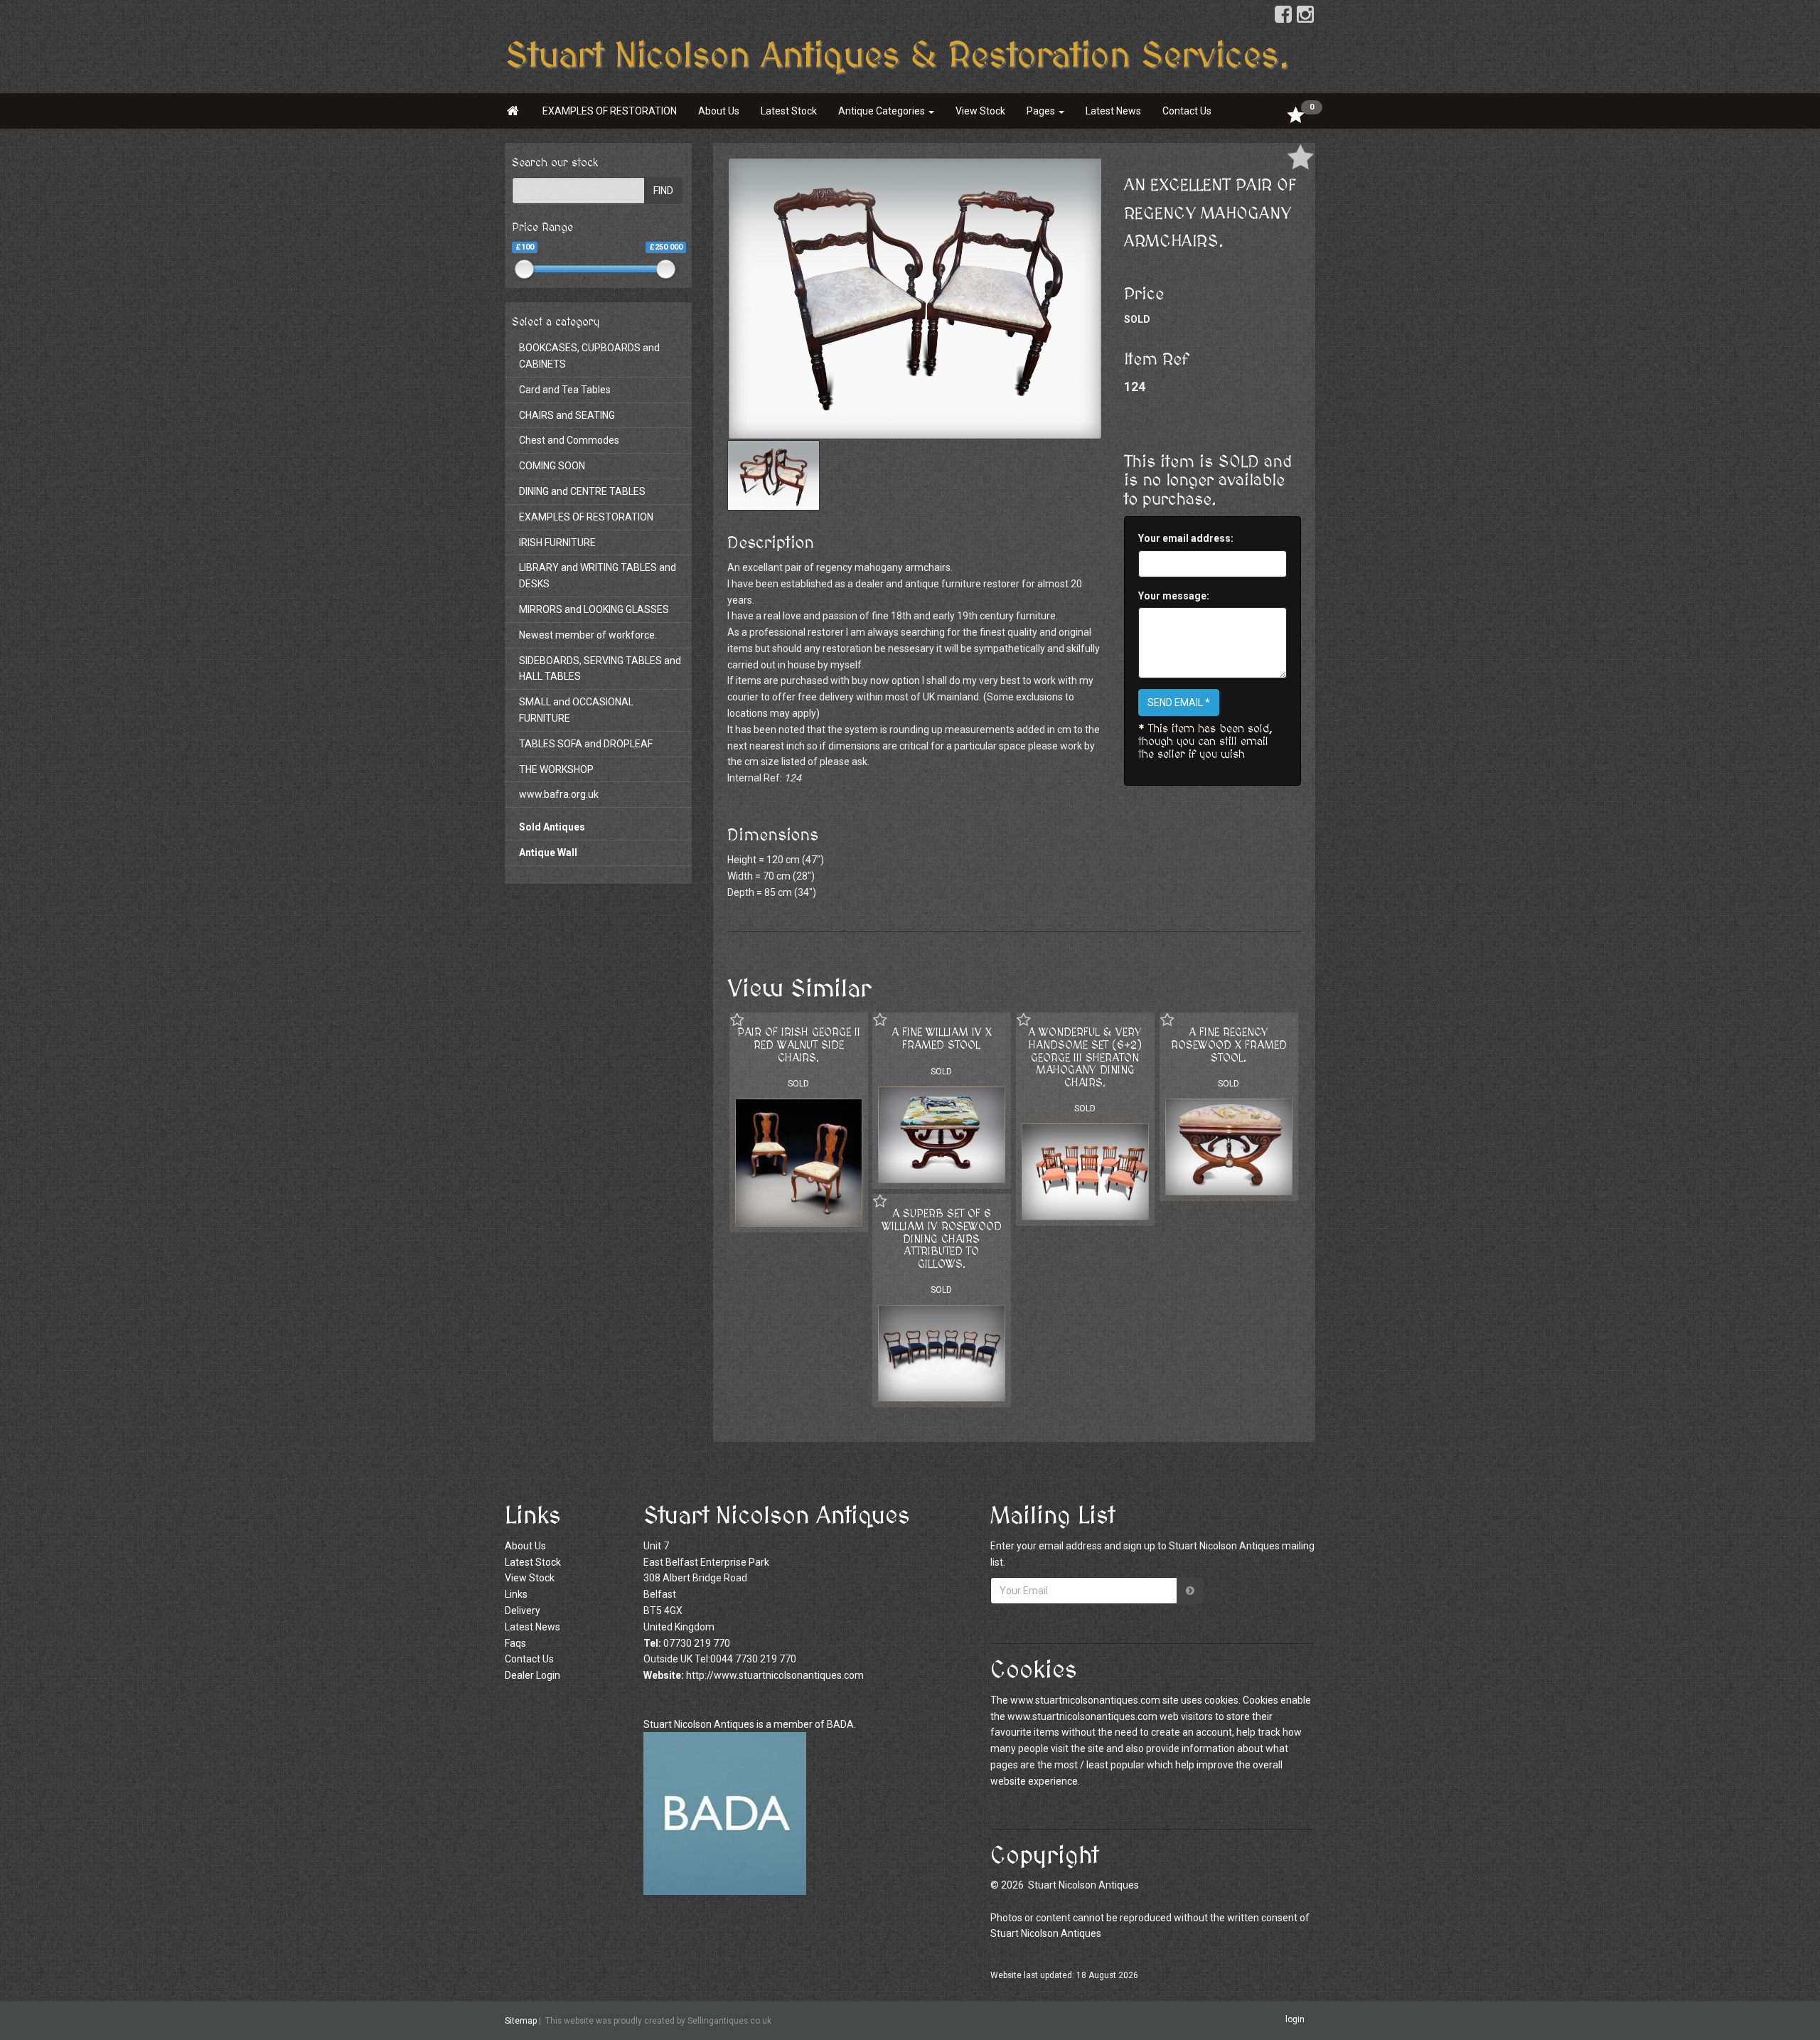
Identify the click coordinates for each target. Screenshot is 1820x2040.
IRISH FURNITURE (557, 543)
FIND (663, 191)
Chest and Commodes (569, 440)
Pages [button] (1042, 111)
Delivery (523, 1611)
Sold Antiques (552, 827)
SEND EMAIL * (1179, 703)
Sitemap (521, 2021)
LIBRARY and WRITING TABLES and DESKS (598, 576)
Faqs (515, 1643)
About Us (719, 111)
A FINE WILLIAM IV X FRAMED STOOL (942, 1039)
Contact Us (1187, 111)
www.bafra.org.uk (559, 794)
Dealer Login (532, 1675)
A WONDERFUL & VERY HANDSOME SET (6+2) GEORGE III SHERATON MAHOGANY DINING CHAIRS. (1085, 1057)
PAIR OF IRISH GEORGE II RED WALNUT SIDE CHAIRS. (799, 1045)
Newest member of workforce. (588, 635)
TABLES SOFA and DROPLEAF (586, 744)
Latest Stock (789, 111)
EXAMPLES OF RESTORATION (610, 111)
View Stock (980, 111)
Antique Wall (548, 853)
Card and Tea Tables (565, 390)
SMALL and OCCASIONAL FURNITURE (576, 710)
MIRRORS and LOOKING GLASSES (594, 609)
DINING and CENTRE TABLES (582, 491)
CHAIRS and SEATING (567, 415)
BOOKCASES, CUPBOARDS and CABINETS (589, 356)
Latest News (1113, 111)
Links (516, 1594)
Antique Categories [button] (883, 111)
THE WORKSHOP (556, 769)
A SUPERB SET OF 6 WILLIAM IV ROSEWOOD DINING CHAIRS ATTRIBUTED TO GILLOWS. (942, 1239)
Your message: (1174, 596)
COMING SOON (552, 466)
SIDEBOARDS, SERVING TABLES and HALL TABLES (600, 669)
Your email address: (1186, 538)
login (1295, 2020)
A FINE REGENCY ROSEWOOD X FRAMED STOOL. (1229, 1045)
